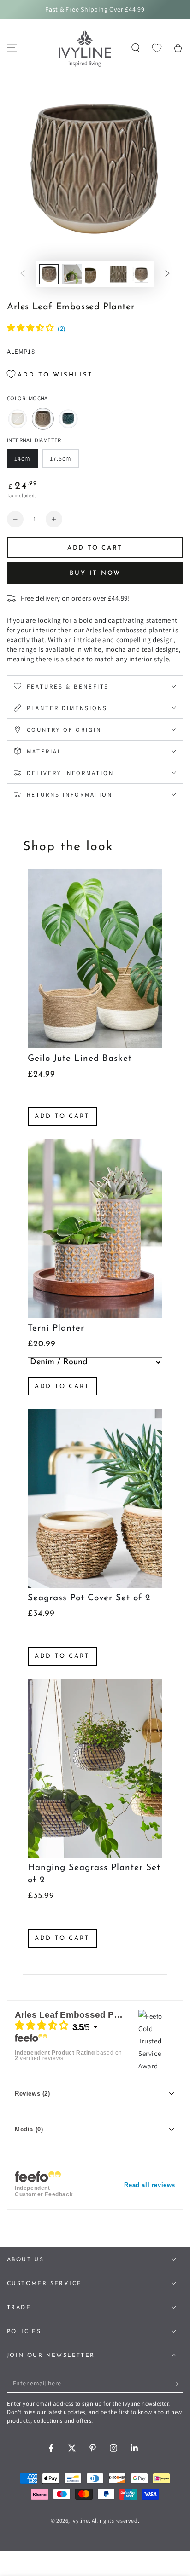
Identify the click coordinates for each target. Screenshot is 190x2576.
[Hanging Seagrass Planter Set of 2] (95, 1768)
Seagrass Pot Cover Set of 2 (89, 1598)
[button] (136, 48)
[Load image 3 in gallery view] (95, 274)
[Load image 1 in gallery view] (49, 274)
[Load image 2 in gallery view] (72, 274)
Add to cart (62, 1116)
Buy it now (95, 573)
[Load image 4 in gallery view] (118, 274)
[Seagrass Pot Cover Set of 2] (95, 1498)
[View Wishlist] (157, 48)
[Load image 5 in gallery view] (141, 274)
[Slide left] (23, 274)
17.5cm (64, 461)
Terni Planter (56, 1329)
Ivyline (80, 2521)
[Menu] (12, 48)
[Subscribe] (178, 2384)
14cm (26, 461)
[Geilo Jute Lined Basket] (95, 958)
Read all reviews (150, 2185)
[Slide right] (167, 274)
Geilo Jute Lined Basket (80, 1059)
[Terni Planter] (95, 1229)
